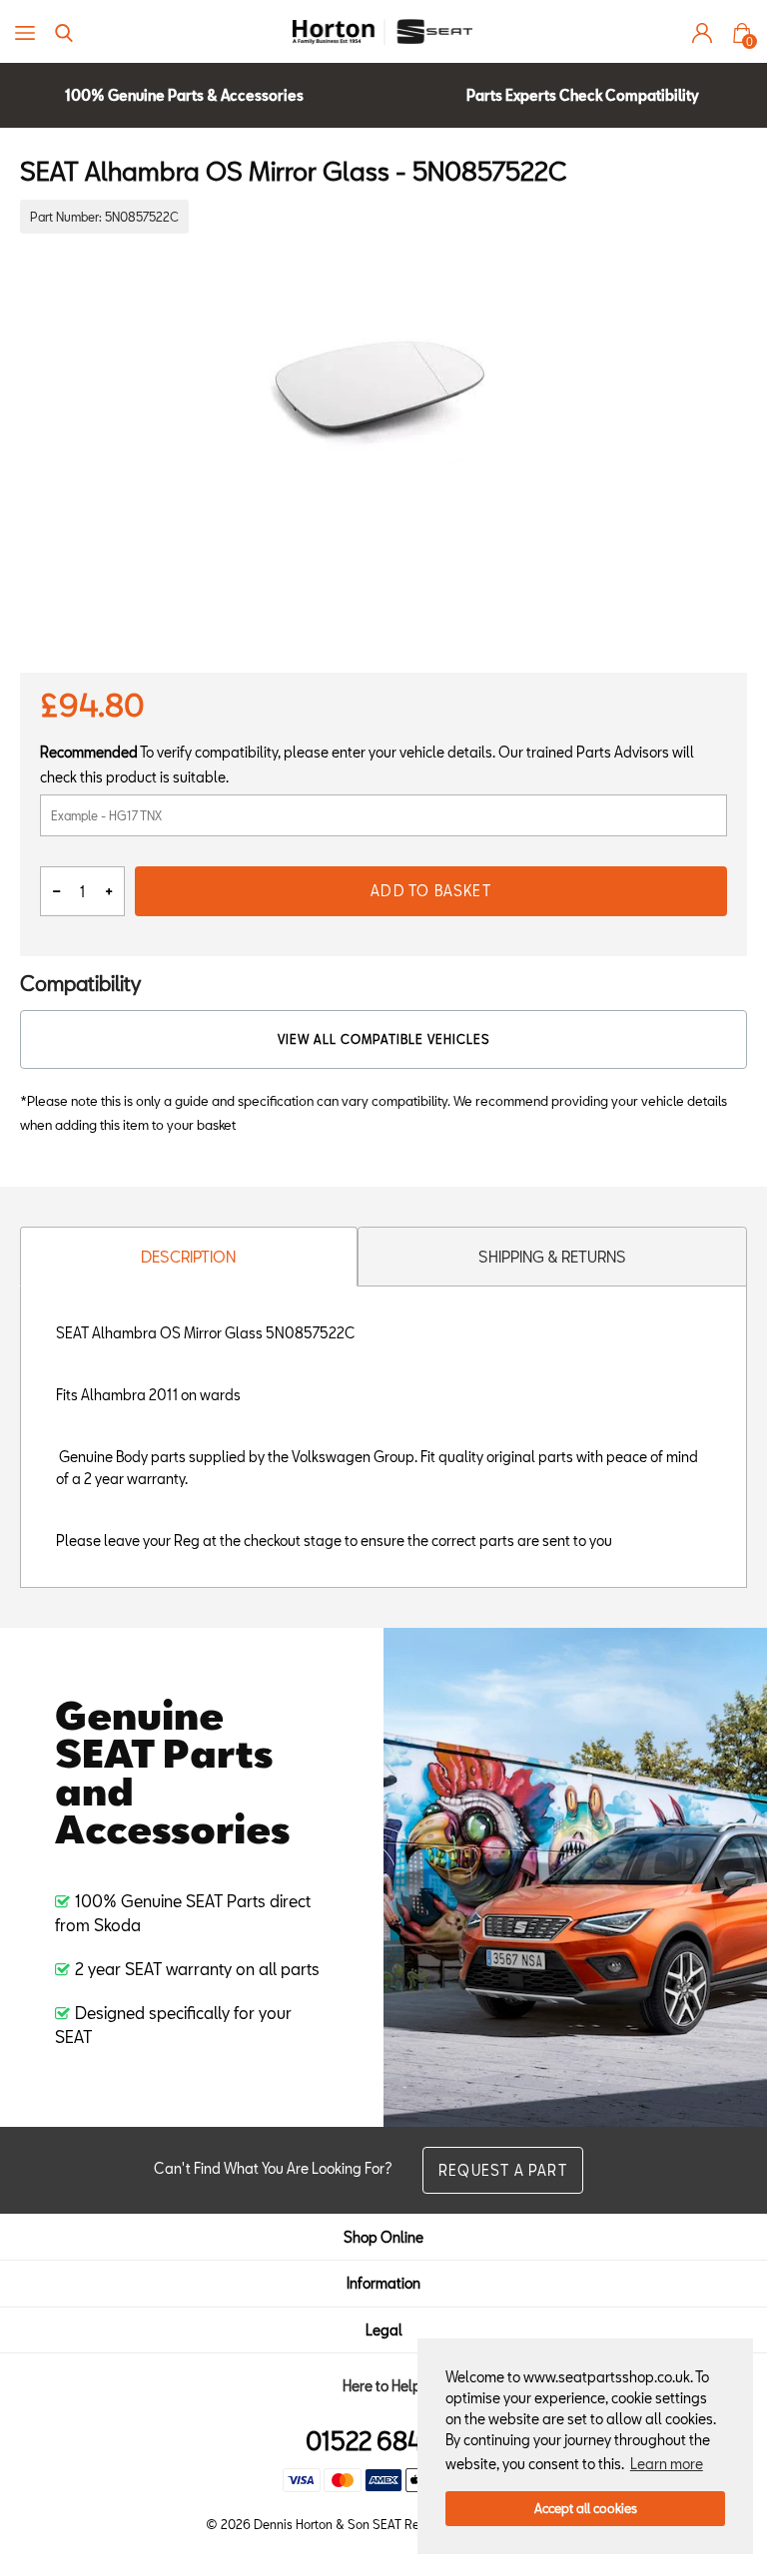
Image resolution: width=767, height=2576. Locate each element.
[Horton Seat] (383, 31)
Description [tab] (188, 1257)
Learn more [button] (667, 2464)
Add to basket (431, 891)
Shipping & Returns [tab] (552, 1257)
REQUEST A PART (503, 2170)
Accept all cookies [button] (586, 2508)
